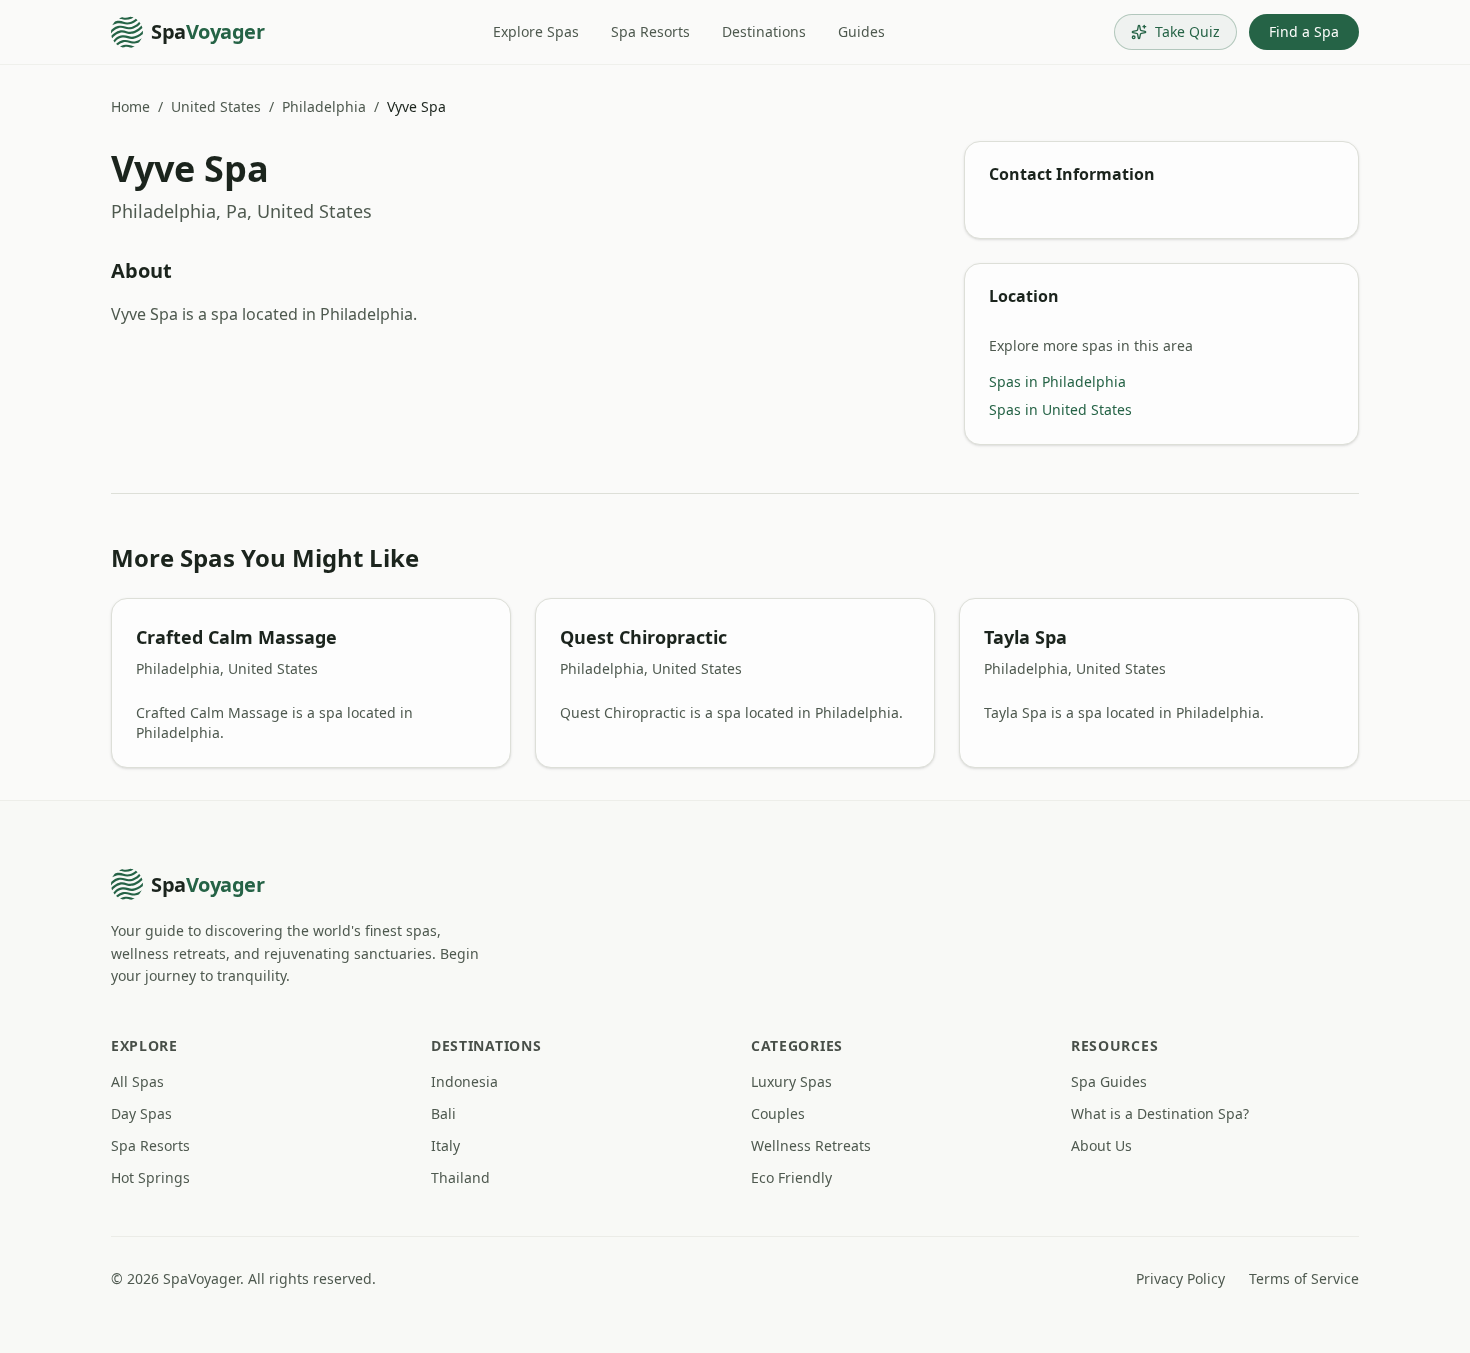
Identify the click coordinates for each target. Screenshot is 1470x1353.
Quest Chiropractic (643, 637)
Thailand (460, 1177)
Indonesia (464, 1081)
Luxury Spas (791, 1081)
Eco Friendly (791, 1177)
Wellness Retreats (811, 1145)
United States (216, 106)
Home (130, 106)
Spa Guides (1109, 1081)
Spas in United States (1060, 409)
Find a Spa (1304, 31)
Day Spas (141, 1113)
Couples (778, 1113)
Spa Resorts (650, 31)
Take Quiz (1187, 31)
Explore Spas (536, 31)
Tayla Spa (1025, 637)
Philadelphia (324, 106)
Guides (861, 31)
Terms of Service (1304, 1278)
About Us (1101, 1145)
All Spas (137, 1081)
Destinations (764, 31)
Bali (443, 1113)
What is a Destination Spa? (1160, 1113)
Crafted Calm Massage (236, 637)
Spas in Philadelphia (1057, 381)
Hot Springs (150, 1177)
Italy (445, 1145)
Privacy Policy (1180, 1278)
